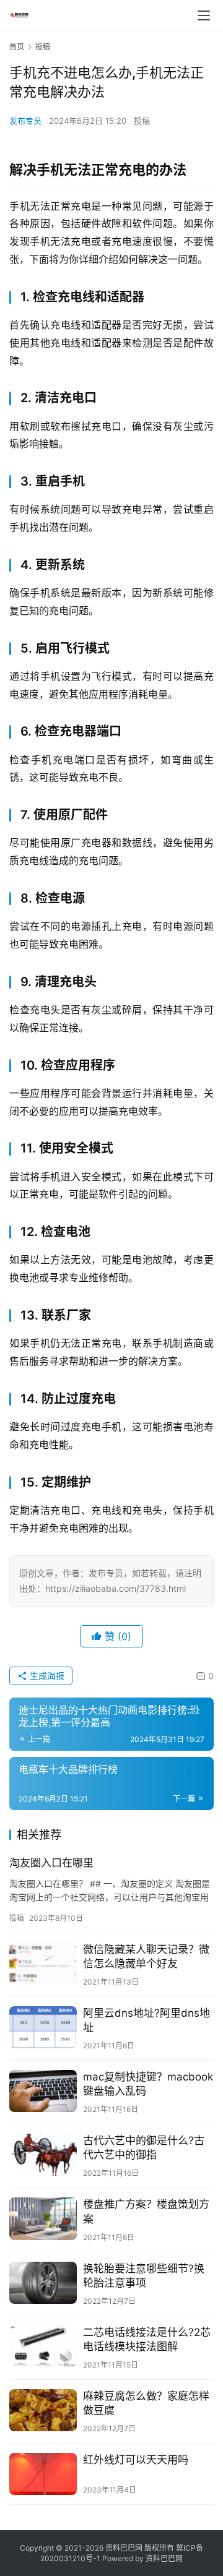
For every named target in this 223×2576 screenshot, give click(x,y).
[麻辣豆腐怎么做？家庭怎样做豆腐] (43, 2410)
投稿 (142, 121)
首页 (17, 47)
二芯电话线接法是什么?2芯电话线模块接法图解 (147, 2339)
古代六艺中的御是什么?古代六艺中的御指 (144, 2148)
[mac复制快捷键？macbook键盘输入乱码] (43, 2091)
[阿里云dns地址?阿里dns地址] (43, 2027)
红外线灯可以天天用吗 (136, 2460)
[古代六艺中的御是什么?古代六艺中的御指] (43, 2155)
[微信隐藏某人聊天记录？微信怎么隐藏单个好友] (43, 1964)
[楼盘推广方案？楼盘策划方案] (43, 2218)
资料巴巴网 (164, 2558)
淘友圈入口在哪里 (51, 1863)
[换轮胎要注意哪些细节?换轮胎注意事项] (43, 2283)
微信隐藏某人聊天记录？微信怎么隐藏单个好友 (146, 1956)
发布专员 (25, 121)
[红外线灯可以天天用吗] (43, 2474)
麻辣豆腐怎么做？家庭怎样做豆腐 (146, 2403)
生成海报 (46, 1676)
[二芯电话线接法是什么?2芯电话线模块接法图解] (43, 2346)
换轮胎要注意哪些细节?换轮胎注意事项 (144, 2276)
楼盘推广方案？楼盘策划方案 (146, 2211)
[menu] (204, 15)
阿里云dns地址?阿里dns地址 (146, 2020)
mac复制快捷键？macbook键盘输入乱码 (148, 2084)
